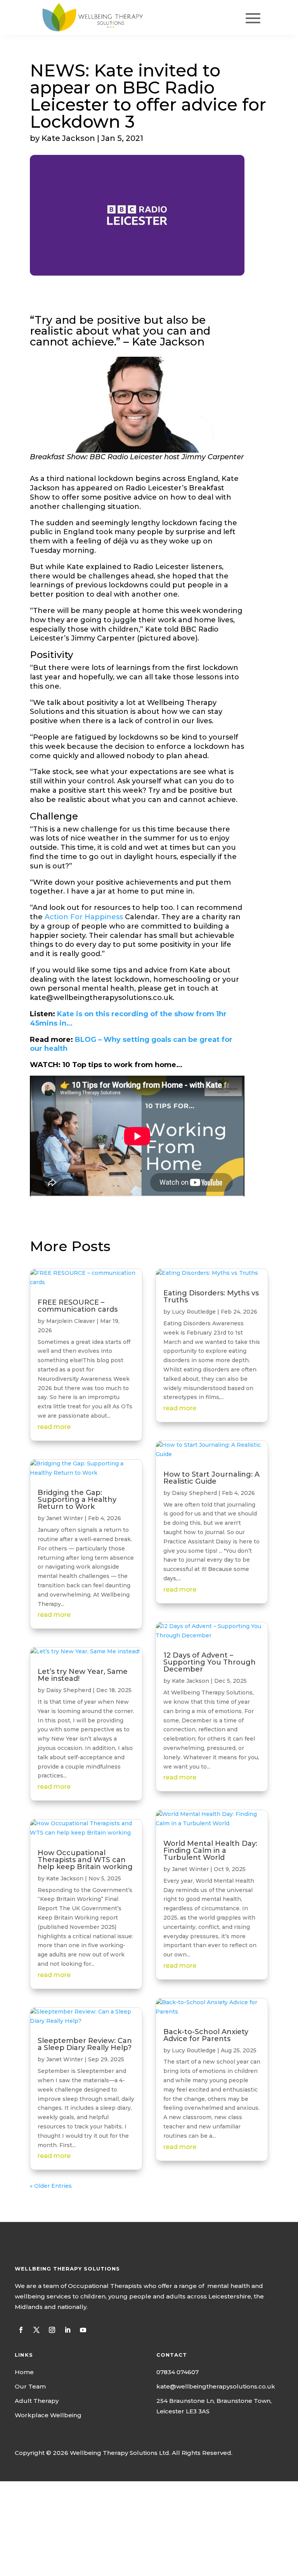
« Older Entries (51, 2186)
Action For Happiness (84, 917)
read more (54, 1427)
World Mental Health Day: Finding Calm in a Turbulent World (210, 1850)
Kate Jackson (65, 1878)
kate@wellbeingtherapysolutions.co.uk (216, 2386)
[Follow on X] (36, 2330)
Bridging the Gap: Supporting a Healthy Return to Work (77, 1500)
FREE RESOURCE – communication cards (78, 1306)
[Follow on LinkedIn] (68, 2330)
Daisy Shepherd (69, 1690)
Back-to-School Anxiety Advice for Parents (206, 2035)
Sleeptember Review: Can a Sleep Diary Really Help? (85, 2044)
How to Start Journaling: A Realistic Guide (211, 1478)
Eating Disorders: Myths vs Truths (211, 1297)
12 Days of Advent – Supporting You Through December (210, 1662)
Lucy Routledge (194, 1312)
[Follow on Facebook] (21, 2330)
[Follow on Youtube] (83, 2330)
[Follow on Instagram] (52, 2330)
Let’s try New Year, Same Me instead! (83, 1675)
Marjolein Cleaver (71, 1321)
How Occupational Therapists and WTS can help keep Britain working (85, 1860)
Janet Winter (65, 1518)
